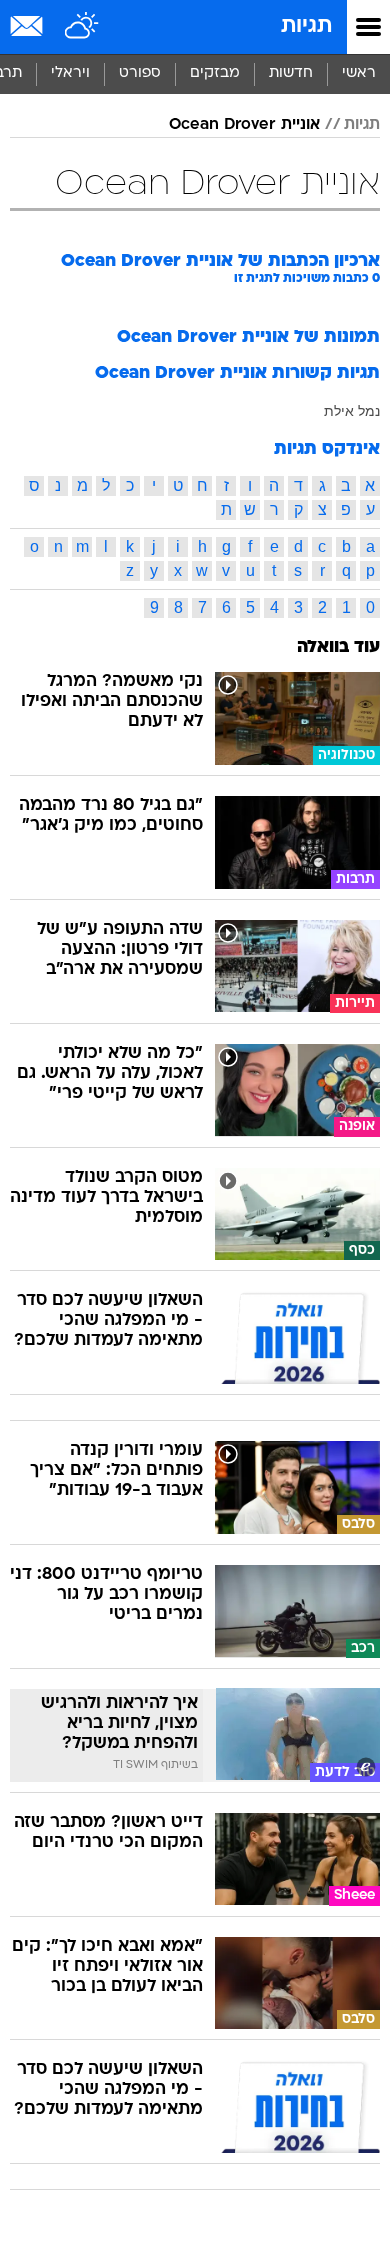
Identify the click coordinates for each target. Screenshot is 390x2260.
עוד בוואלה (338, 647)
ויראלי (70, 73)
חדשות (291, 73)
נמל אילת (352, 411)
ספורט (140, 73)
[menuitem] (290, 74)
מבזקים (215, 73)
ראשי (359, 73)
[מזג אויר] (82, 27)
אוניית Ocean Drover (244, 125)
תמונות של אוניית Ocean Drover (248, 337)
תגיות (306, 26)
